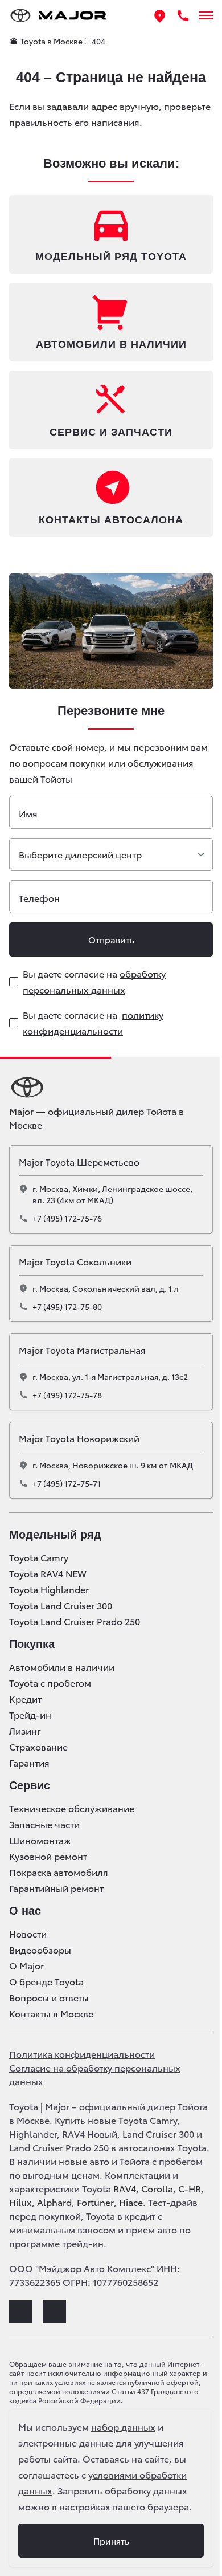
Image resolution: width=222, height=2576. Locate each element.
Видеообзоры (40, 1950)
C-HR (190, 2188)
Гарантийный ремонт (56, 1888)
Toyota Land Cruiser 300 (61, 1605)
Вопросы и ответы (49, 1997)
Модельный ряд (55, 1535)
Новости (28, 1934)
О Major (26, 1965)
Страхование (38, 1747)
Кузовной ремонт (48, 1856)
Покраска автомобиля (59, 1872)
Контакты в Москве (51, 2013)
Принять (111, 2541)
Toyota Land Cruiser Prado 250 (75, 1621)
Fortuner (95, 2202)
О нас (25, 1911)
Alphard (54, 2202)
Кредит (25, 1699)
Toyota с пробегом (50, 1683)
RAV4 (125, 2188)
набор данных (123, 2426)
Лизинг (25, 1731)
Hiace (131, 2202)
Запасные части (44, 1824)
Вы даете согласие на (94, 981)
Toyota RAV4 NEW (48, 1573)
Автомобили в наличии (62, 1667)
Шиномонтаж (40, 1840)
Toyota (24, 2106)
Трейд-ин (30, 1715)
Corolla (157, 2188)
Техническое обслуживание (72, 1808)
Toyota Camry (39, 1557)
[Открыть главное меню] (206, 15)
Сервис (30, 1785)
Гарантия (29, 1763)
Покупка (32, 1644)
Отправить (111, 939)
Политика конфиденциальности (82, 2054)
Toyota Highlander (49, 1589)
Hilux (20, 2202)
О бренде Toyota (46, 1981)
